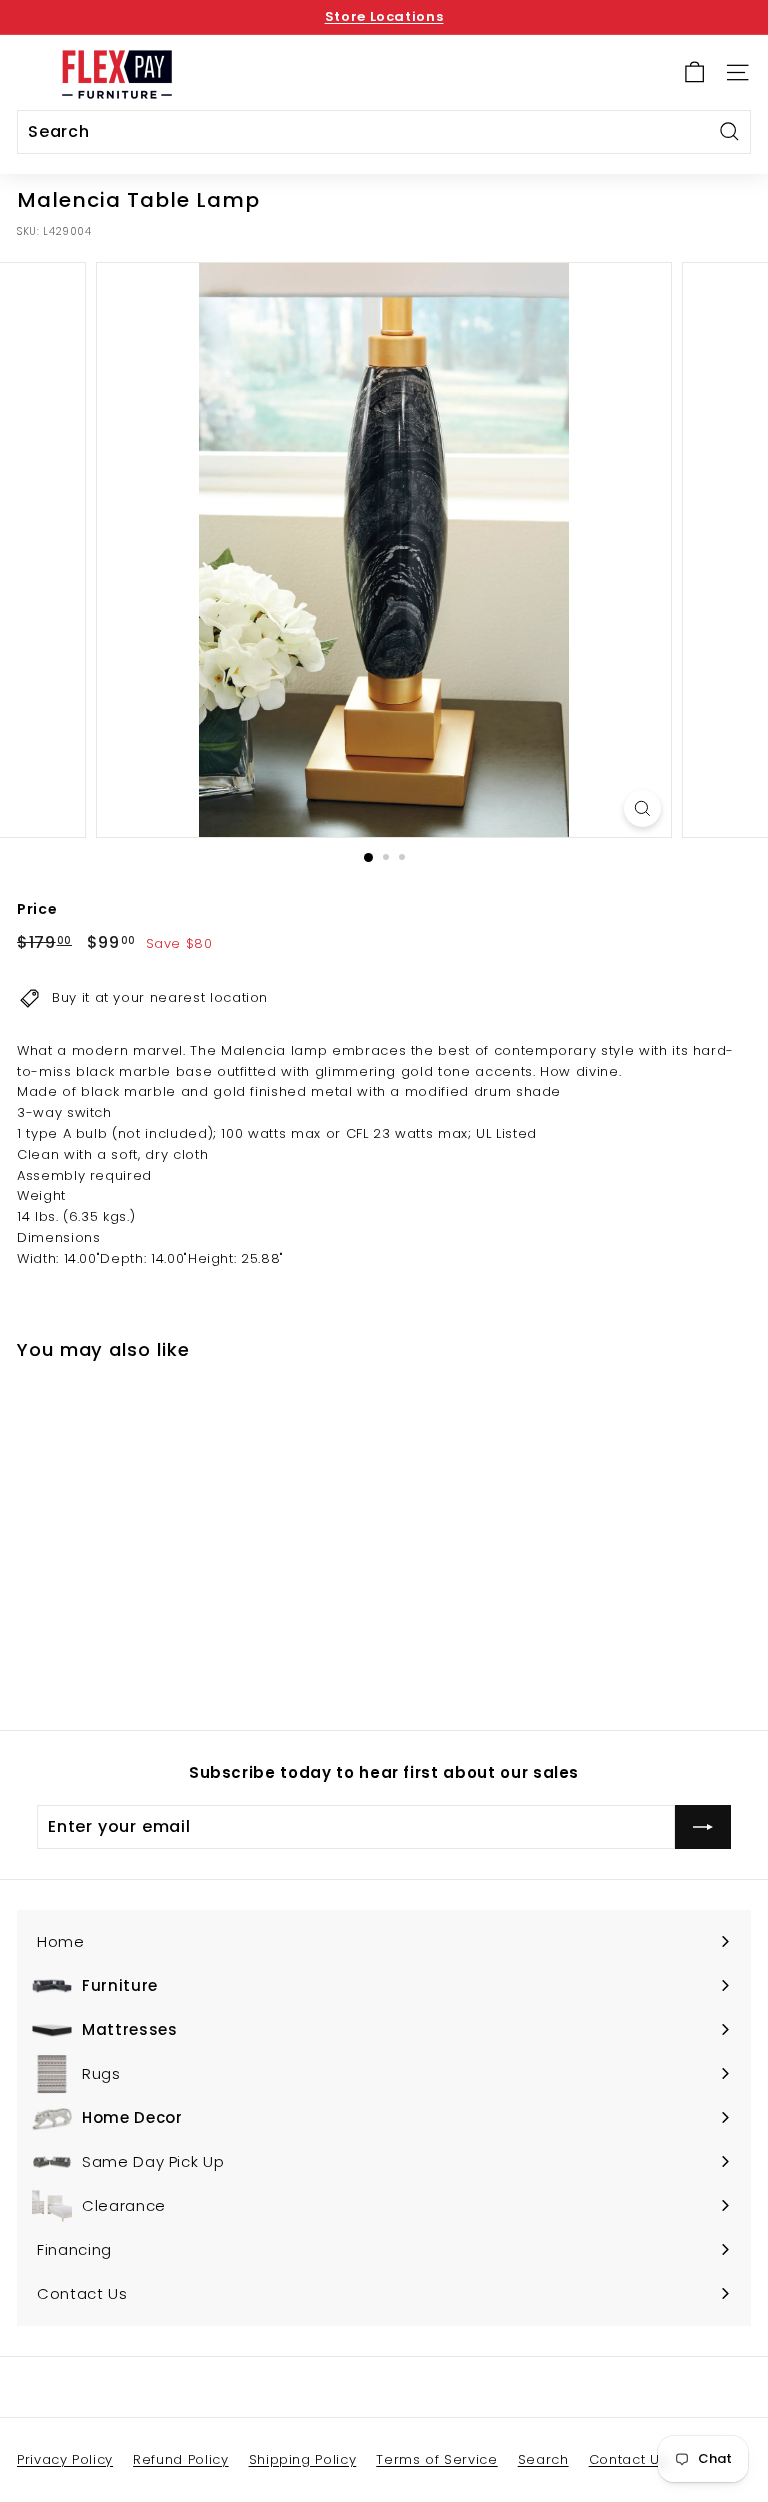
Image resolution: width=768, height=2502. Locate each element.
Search (543, 2459)
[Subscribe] (703, 1827)
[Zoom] (642, 808)
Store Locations (384, 16)
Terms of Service (436, 2459)
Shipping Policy (303, 2459)
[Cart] (694, 72)
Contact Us (628, 2459)
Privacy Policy (65, 2459)
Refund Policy (180, 2459)
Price (37, 909)
